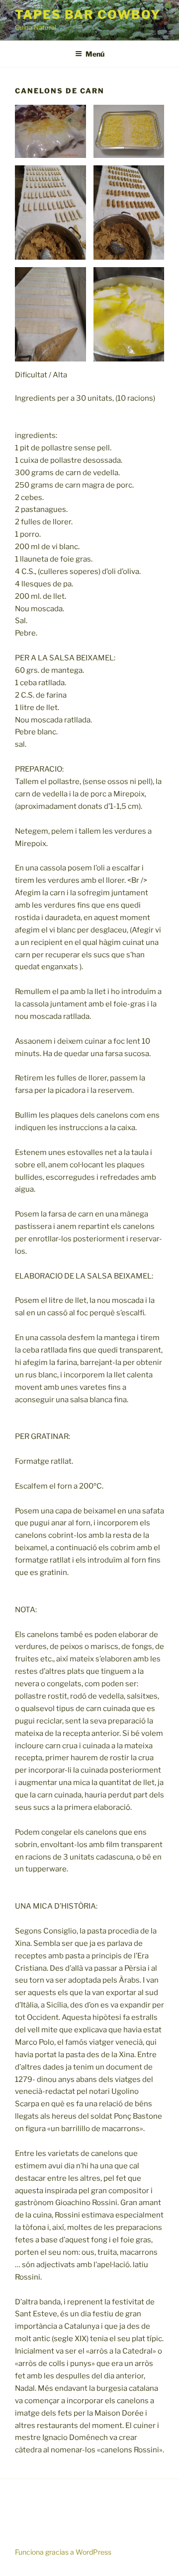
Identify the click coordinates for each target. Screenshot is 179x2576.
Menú (95, 54)
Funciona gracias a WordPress (63, 2552)
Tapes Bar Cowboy (88, 15)
